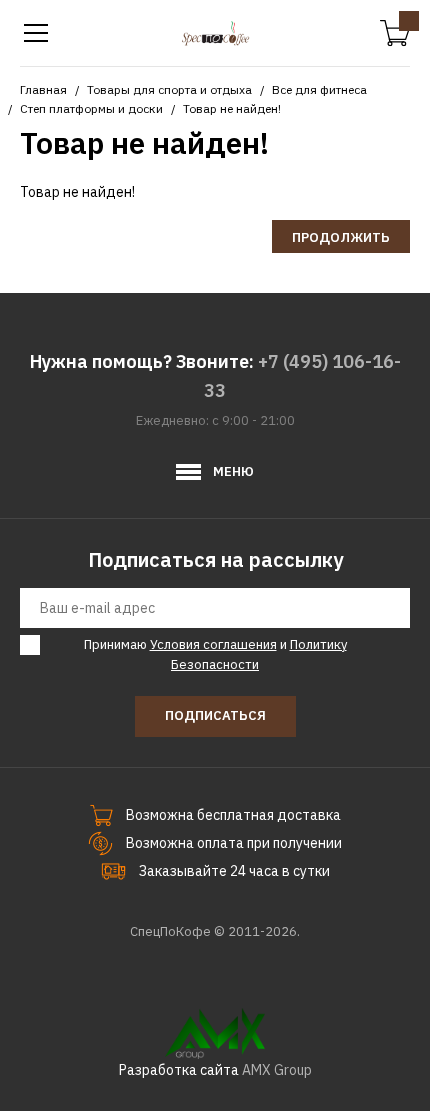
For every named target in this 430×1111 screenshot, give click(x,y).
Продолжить (341, 237)
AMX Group (277, 1070)
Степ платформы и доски (91, 108)
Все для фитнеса (319, 89)
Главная (43, 89)
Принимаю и (215, 655)
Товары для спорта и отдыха (169, 89)
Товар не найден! (232, 108)
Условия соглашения (213, 644)
